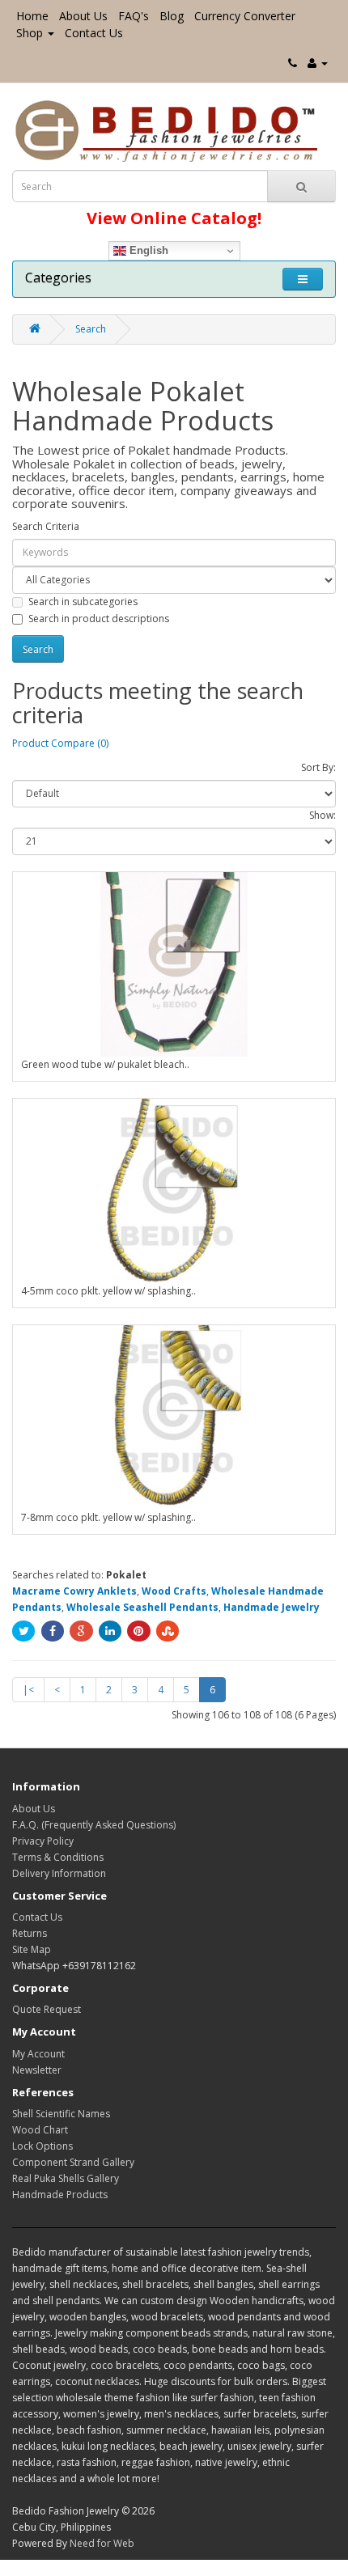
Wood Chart (40, 2130)
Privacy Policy (43, 1841)
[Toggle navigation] (303, 279)
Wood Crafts (174, 1591)
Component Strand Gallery (73, 2162)
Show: (323, 815)
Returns (30, 1933)
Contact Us (94, 33)
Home (32, 16)
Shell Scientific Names (61, 2114)
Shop (30, 33)
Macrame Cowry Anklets (74, 1591)
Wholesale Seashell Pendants (142, 1607)
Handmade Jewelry (272, 1607)
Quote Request (47, 2009)
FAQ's (134, 16)
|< (28, 1690)
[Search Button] (301, 186)
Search (91, 329)
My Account (38, 2054)
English (147, 250)
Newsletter (37, 2070)
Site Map (32, 1949)
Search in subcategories (83, 602)
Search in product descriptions (99, 619)
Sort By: (318, 767)
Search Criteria (46, 526)
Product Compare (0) (60, 743)
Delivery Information (59, 1873)
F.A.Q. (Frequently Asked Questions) (94, 1825)
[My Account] (318, 63)
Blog (172, 16)
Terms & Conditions (58, 1857)
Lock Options (42, 2146)
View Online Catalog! (174, 218)
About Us (83, 16)
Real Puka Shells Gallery (66, 2178)
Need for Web (102, 2543)
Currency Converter (245, 16)
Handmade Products (60, 2195)
